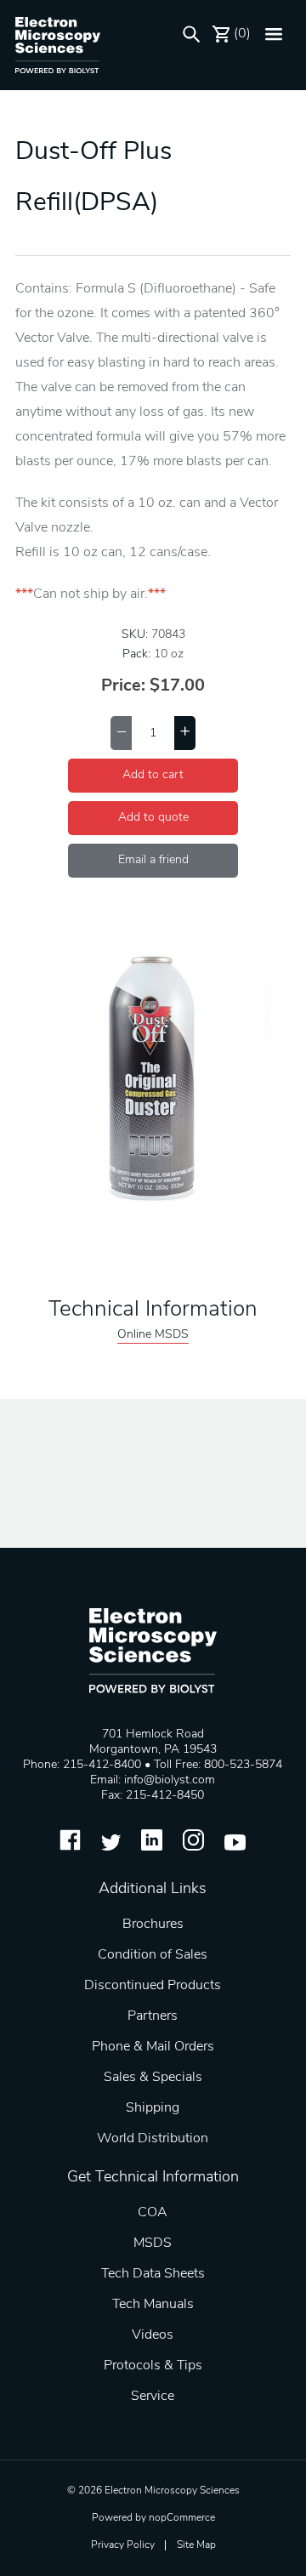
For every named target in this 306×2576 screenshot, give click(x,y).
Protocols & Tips (153, 2366)
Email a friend (153, 860)
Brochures (153, 1925)
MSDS (153, 2243)
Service (153, 2397)
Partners (153, 2016)
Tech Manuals (153, 2305)
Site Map (196, 2545)
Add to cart (153, 775)
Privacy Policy (123, 2545)
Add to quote (153, 818)
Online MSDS (153, 1335)
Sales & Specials (153, 2078)
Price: (123, 686)
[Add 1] (185, 733)
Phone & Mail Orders (153, 2047)
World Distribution (153, 2139)
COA (153, 2213)
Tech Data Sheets (153, 2274)
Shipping (153, 2108)
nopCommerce (182, 2518)
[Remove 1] (121, 733)
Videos (153, 2335)
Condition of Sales (153, 1955)
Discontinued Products (153, 1986)
